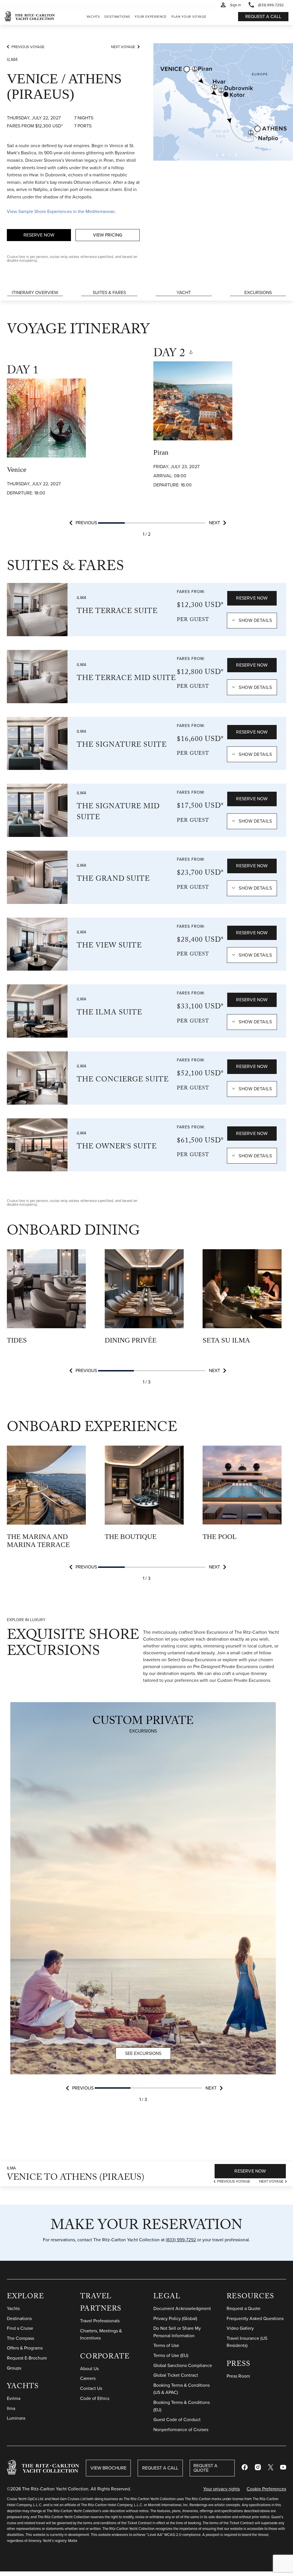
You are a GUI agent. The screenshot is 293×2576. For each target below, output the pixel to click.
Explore (25, 2297)
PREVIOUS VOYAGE (28, 47)
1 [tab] (112, 523)
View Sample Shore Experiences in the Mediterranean (61, 211)
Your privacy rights (221, 2489)
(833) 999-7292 (181, 2240)
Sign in (235, 5)
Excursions (258, 292)
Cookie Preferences (266, 2489)
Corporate (105, 2357)
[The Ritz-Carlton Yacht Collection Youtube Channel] (283, 2468)
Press (238, 2365)
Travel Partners (101, 2303)
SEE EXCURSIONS (143, 2053)
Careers (88, 2378)
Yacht (184, 292)
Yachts (23, 2387)
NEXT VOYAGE (123, 47)
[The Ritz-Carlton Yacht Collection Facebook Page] (245, 2468)
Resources (250, 2297)
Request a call (263, 16)
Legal (167, 2297)
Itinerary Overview (35, 292)
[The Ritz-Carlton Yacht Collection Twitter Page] (271, 2468)
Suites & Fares (109, 292)
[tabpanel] (73, 433)
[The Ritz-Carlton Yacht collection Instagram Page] (258, 2468)
